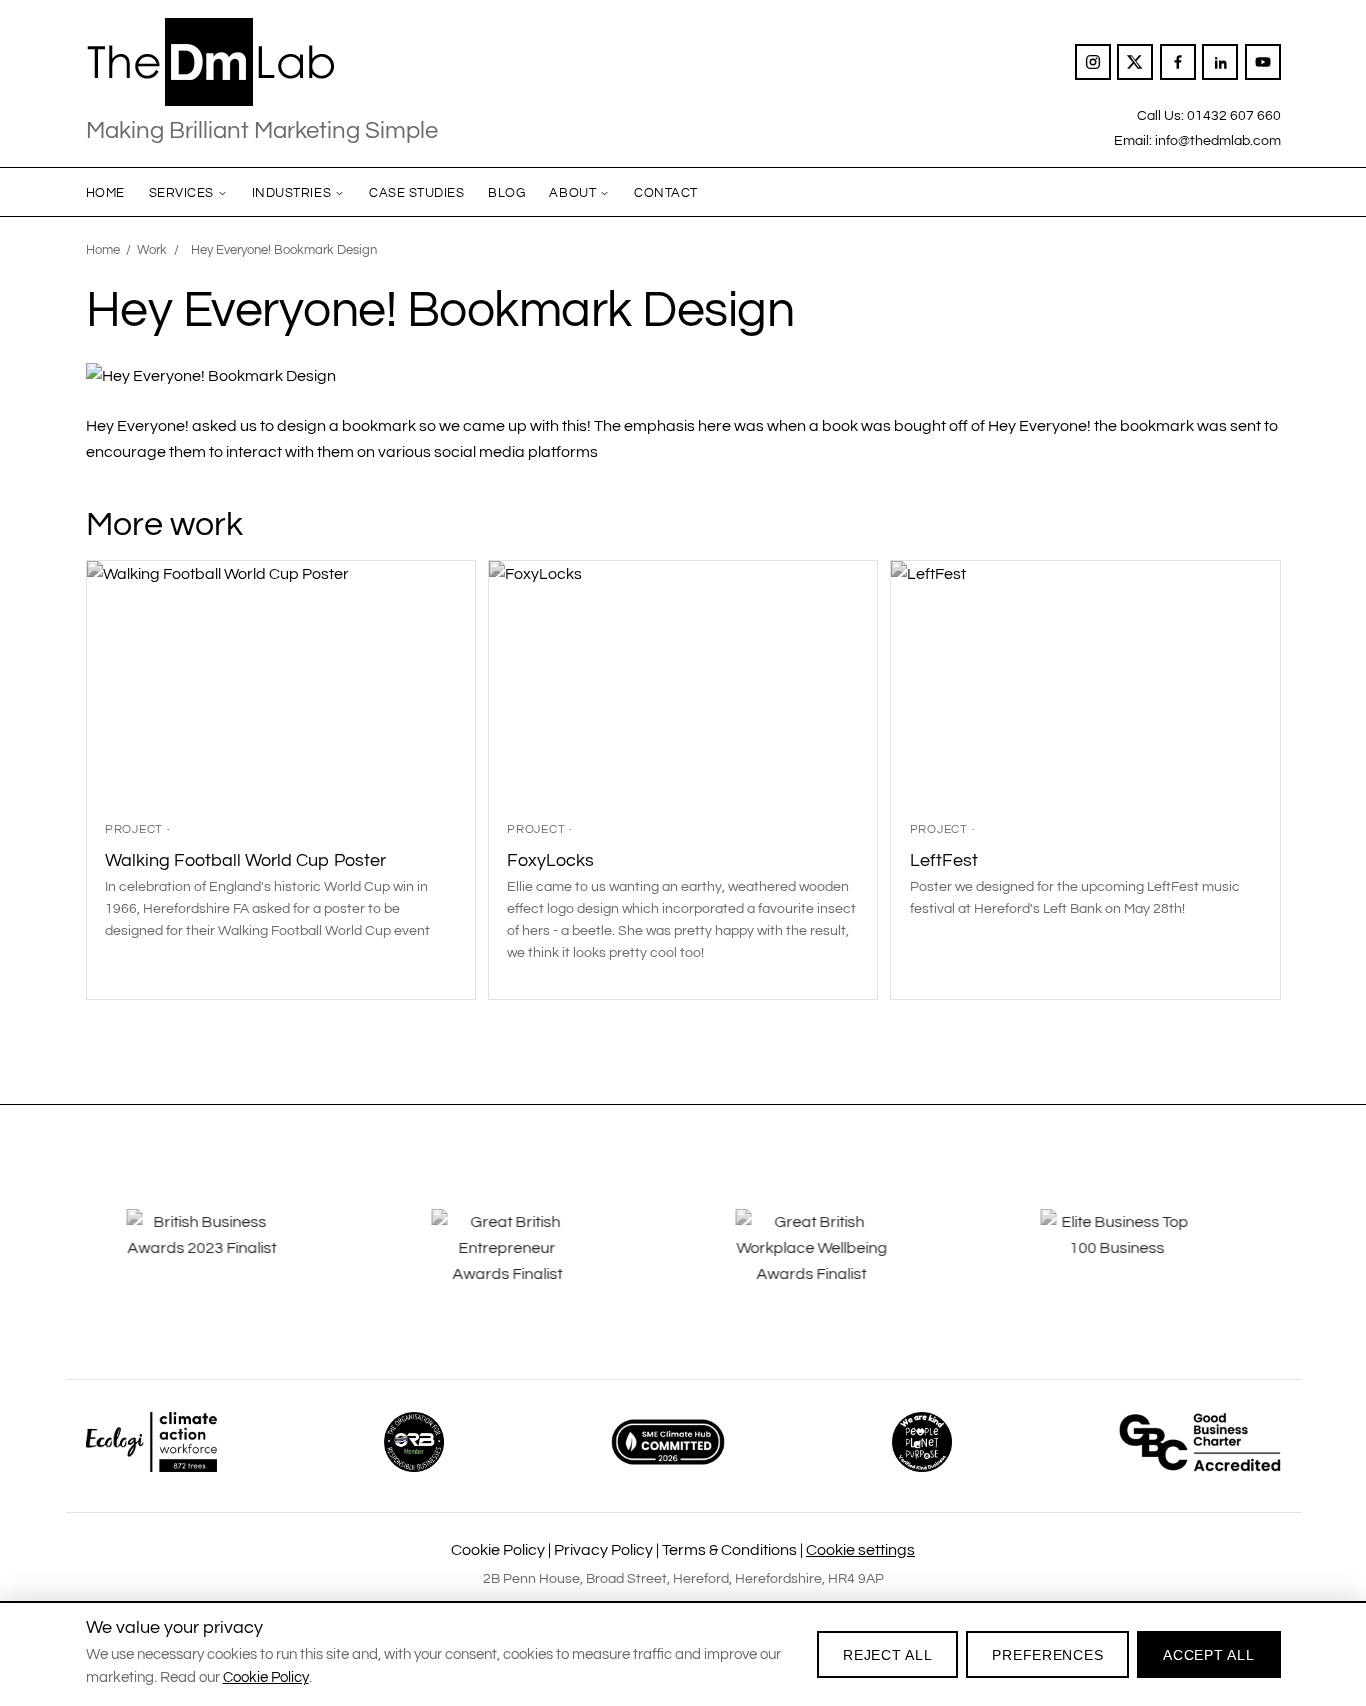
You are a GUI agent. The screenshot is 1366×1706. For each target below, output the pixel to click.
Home (105, 193)
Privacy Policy (603, 1550)
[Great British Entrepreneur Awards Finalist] (531, 1262)
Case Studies (416, 193)
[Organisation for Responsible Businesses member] (414, 1442)
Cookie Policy (498, 1550)
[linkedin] (1220, 62)
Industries (291, 193)
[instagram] (1093, 62)
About (572, 193)
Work (152, 250)
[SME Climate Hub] (668, 1442)
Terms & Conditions (729, 1550)
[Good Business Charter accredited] (1200, 1442)
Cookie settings (860, 1550)
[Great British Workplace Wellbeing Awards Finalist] (835, 1262)
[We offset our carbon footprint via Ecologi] (151, 1442)
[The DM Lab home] (262, 62)
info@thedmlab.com (1218, 140)
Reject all (887, 1655)
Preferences (1047, 1655)
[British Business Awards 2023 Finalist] (226, 1262)
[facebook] (1178, 62)
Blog (506, 193)
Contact (666, 193)
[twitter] (1135, 62)
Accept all (1208, 1655)
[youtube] (1263, 62)
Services (181, 193)
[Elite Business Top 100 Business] (1140, 1262)
